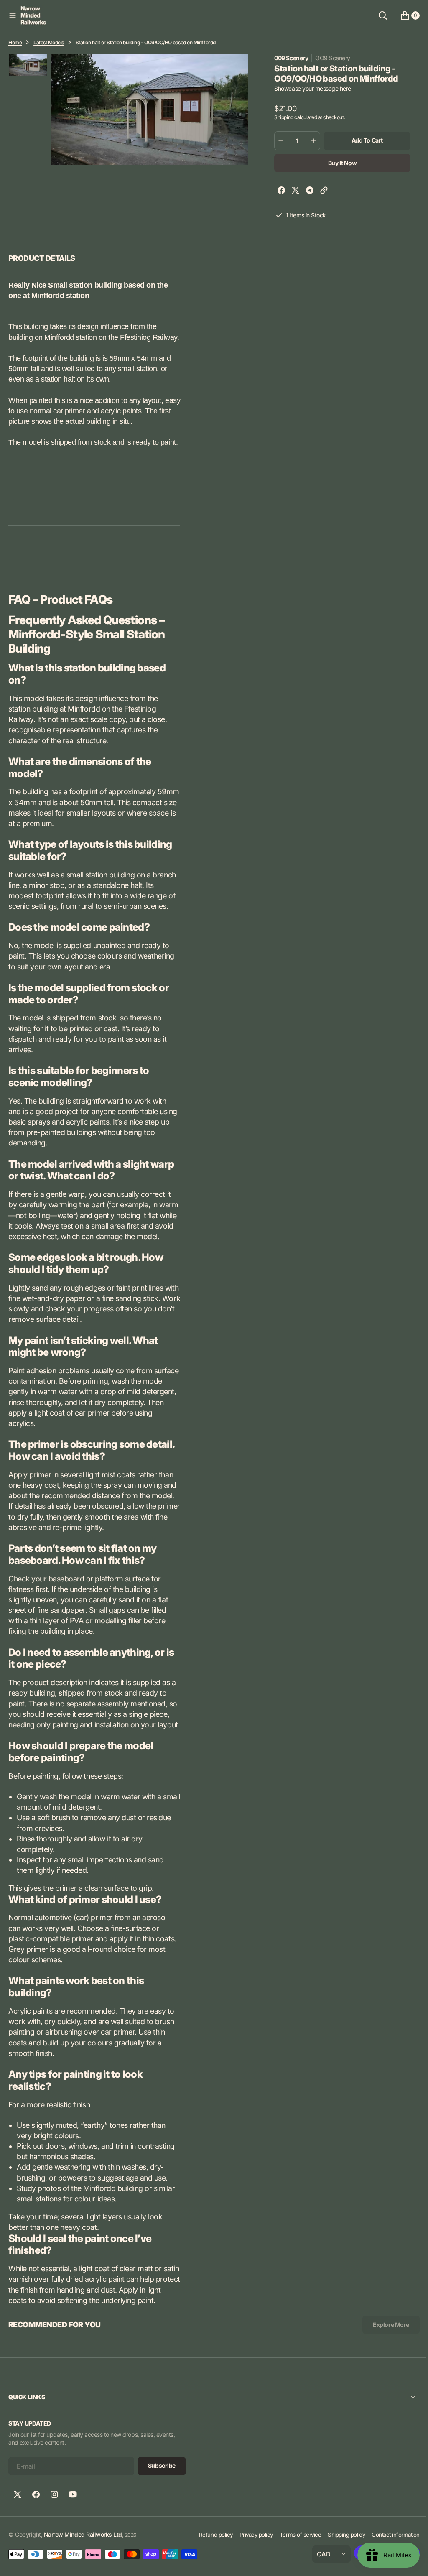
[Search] (377, 15)
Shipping (280, 117)
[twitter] (292, 191)
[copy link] (320, 191)
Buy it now (338, 163)
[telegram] (306, 191)
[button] (13, 15)
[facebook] (278, 191)
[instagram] (54, 2536)
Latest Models (49, 42)
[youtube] (73, 2536)
